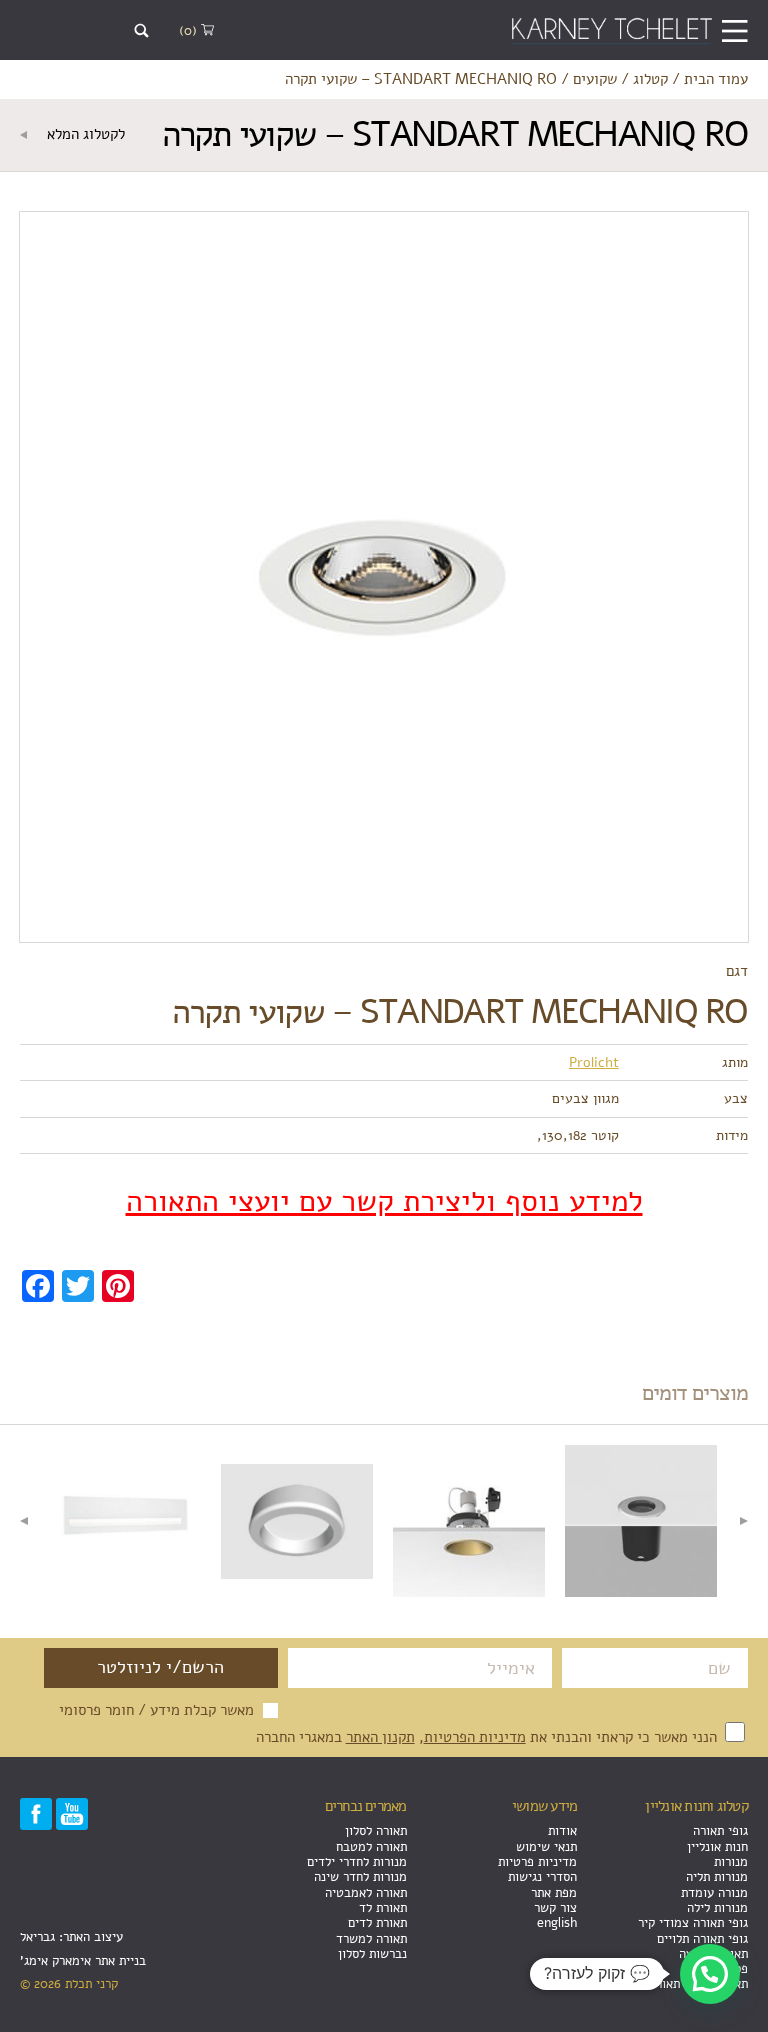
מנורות (731, 1861)
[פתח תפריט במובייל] (734, 30)
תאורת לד (383, 1907)
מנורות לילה (717, 1907)
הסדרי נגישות (542, 1876)
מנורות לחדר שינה (360, 1876)
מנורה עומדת (714, 1892)
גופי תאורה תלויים (702, 1938)
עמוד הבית (716, 79)
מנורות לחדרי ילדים (357, 1861)
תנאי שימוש (546, 1846)
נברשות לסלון (372, 1953)
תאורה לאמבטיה (366, 1892)
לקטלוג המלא (83, 134)
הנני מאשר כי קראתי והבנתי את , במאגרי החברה (488, 1736)
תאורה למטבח (371, 1846)
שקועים (595, 79)
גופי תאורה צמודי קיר (693, 1922)
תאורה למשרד (371, 1938)
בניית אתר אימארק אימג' (83, 1960)
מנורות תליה (717, 1876)
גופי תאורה (720, 1830)
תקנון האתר (380, 1736)
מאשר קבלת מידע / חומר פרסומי (156, 1710)
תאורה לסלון (376, 1830)
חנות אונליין (717, 1846)
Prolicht (594, 1062)
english (557, 1922)
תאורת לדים (377, 1922)
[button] (710, 1974)
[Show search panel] (141, 30)
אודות (562, 1830)
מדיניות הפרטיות (475, 1736)
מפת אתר (554, 1892)
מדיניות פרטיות (537, 1861)
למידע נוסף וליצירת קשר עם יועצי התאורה (384, 1202)
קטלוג (650, 79)
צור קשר (555, 1907)
